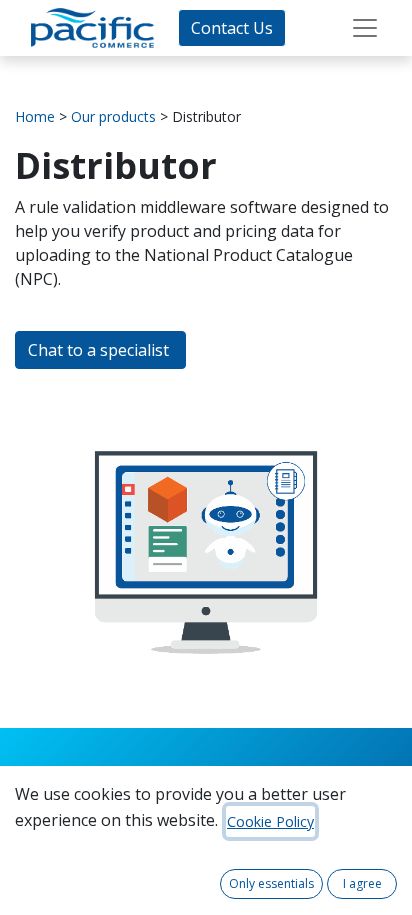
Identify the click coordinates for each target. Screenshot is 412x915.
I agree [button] (362, 883)
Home (35, 116)
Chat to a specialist (100, 350)
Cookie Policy (270, 821)
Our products (113, 116)
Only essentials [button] (271, 883)
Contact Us (232, 28)
